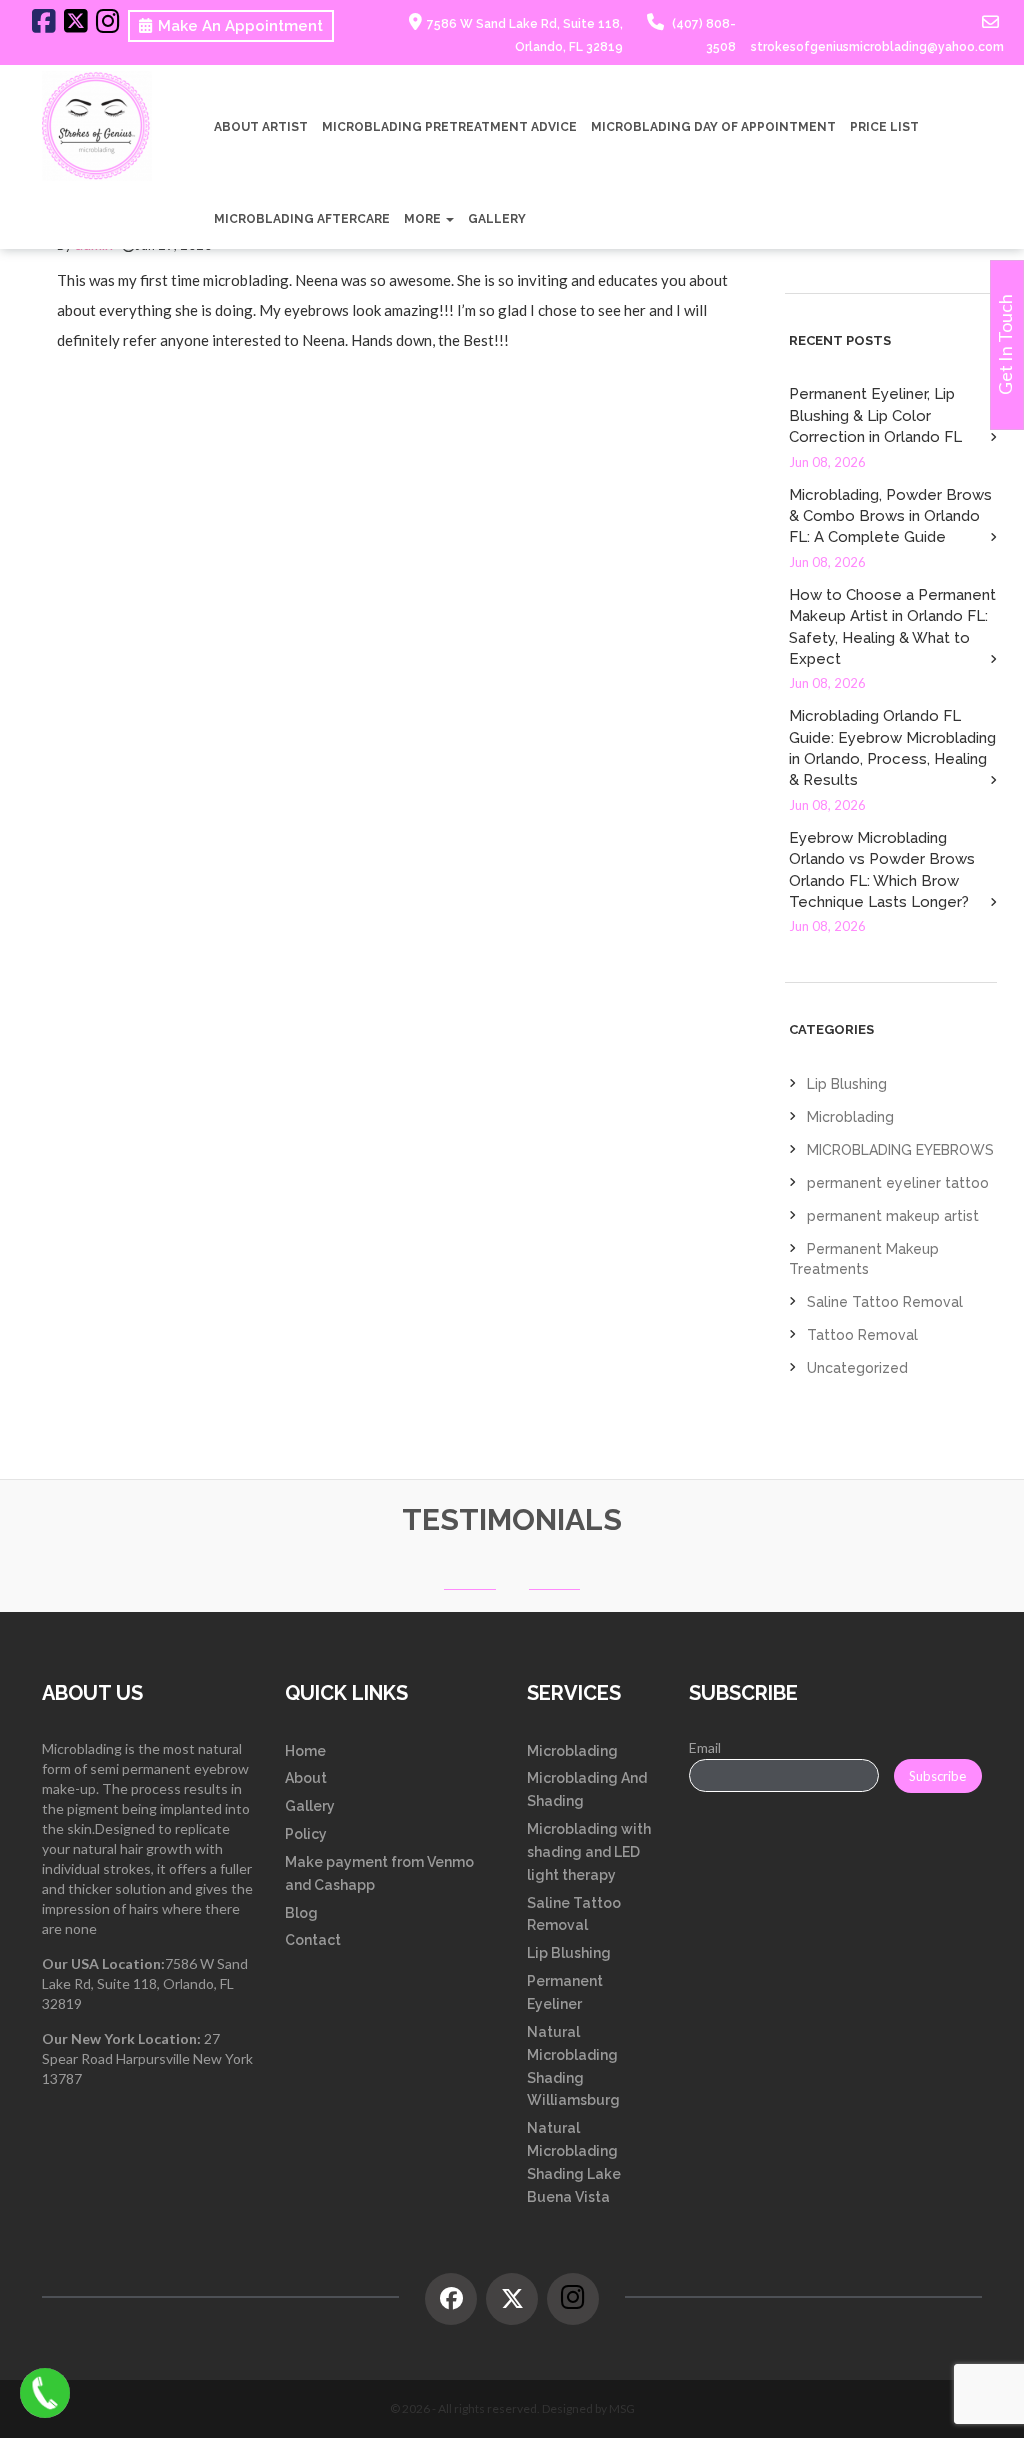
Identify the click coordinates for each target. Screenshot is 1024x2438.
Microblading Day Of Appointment (713, 127)
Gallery (497, 219)
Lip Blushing (847, 1084)
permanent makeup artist (893, 1216)
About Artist (261, 127)
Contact (313, 1940)
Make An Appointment (240, 26)
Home (305, 1751)
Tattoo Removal (862, 1335)
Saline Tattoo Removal (885, 1302)
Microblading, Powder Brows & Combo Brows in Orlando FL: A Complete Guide (890, 516)
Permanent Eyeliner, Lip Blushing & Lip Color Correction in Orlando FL (875, 415)
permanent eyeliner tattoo (898, 1183)
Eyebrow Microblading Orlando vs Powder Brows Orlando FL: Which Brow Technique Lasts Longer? (882, 870)
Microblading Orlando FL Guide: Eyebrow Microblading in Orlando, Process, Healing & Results (892, 748)
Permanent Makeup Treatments (864, 1259)
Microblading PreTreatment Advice (449, 127)
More (424, 219)
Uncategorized (857, 1368)
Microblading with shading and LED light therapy (589, 1852)
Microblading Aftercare (302, 219)
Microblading (850, 1117)
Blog (301, 1913)
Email (705, 1747)
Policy (306, 1834)
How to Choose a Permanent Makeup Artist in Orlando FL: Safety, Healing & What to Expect (892, 627)
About (306, 1778)
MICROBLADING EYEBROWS (900, 1150)
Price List (884, 127)
